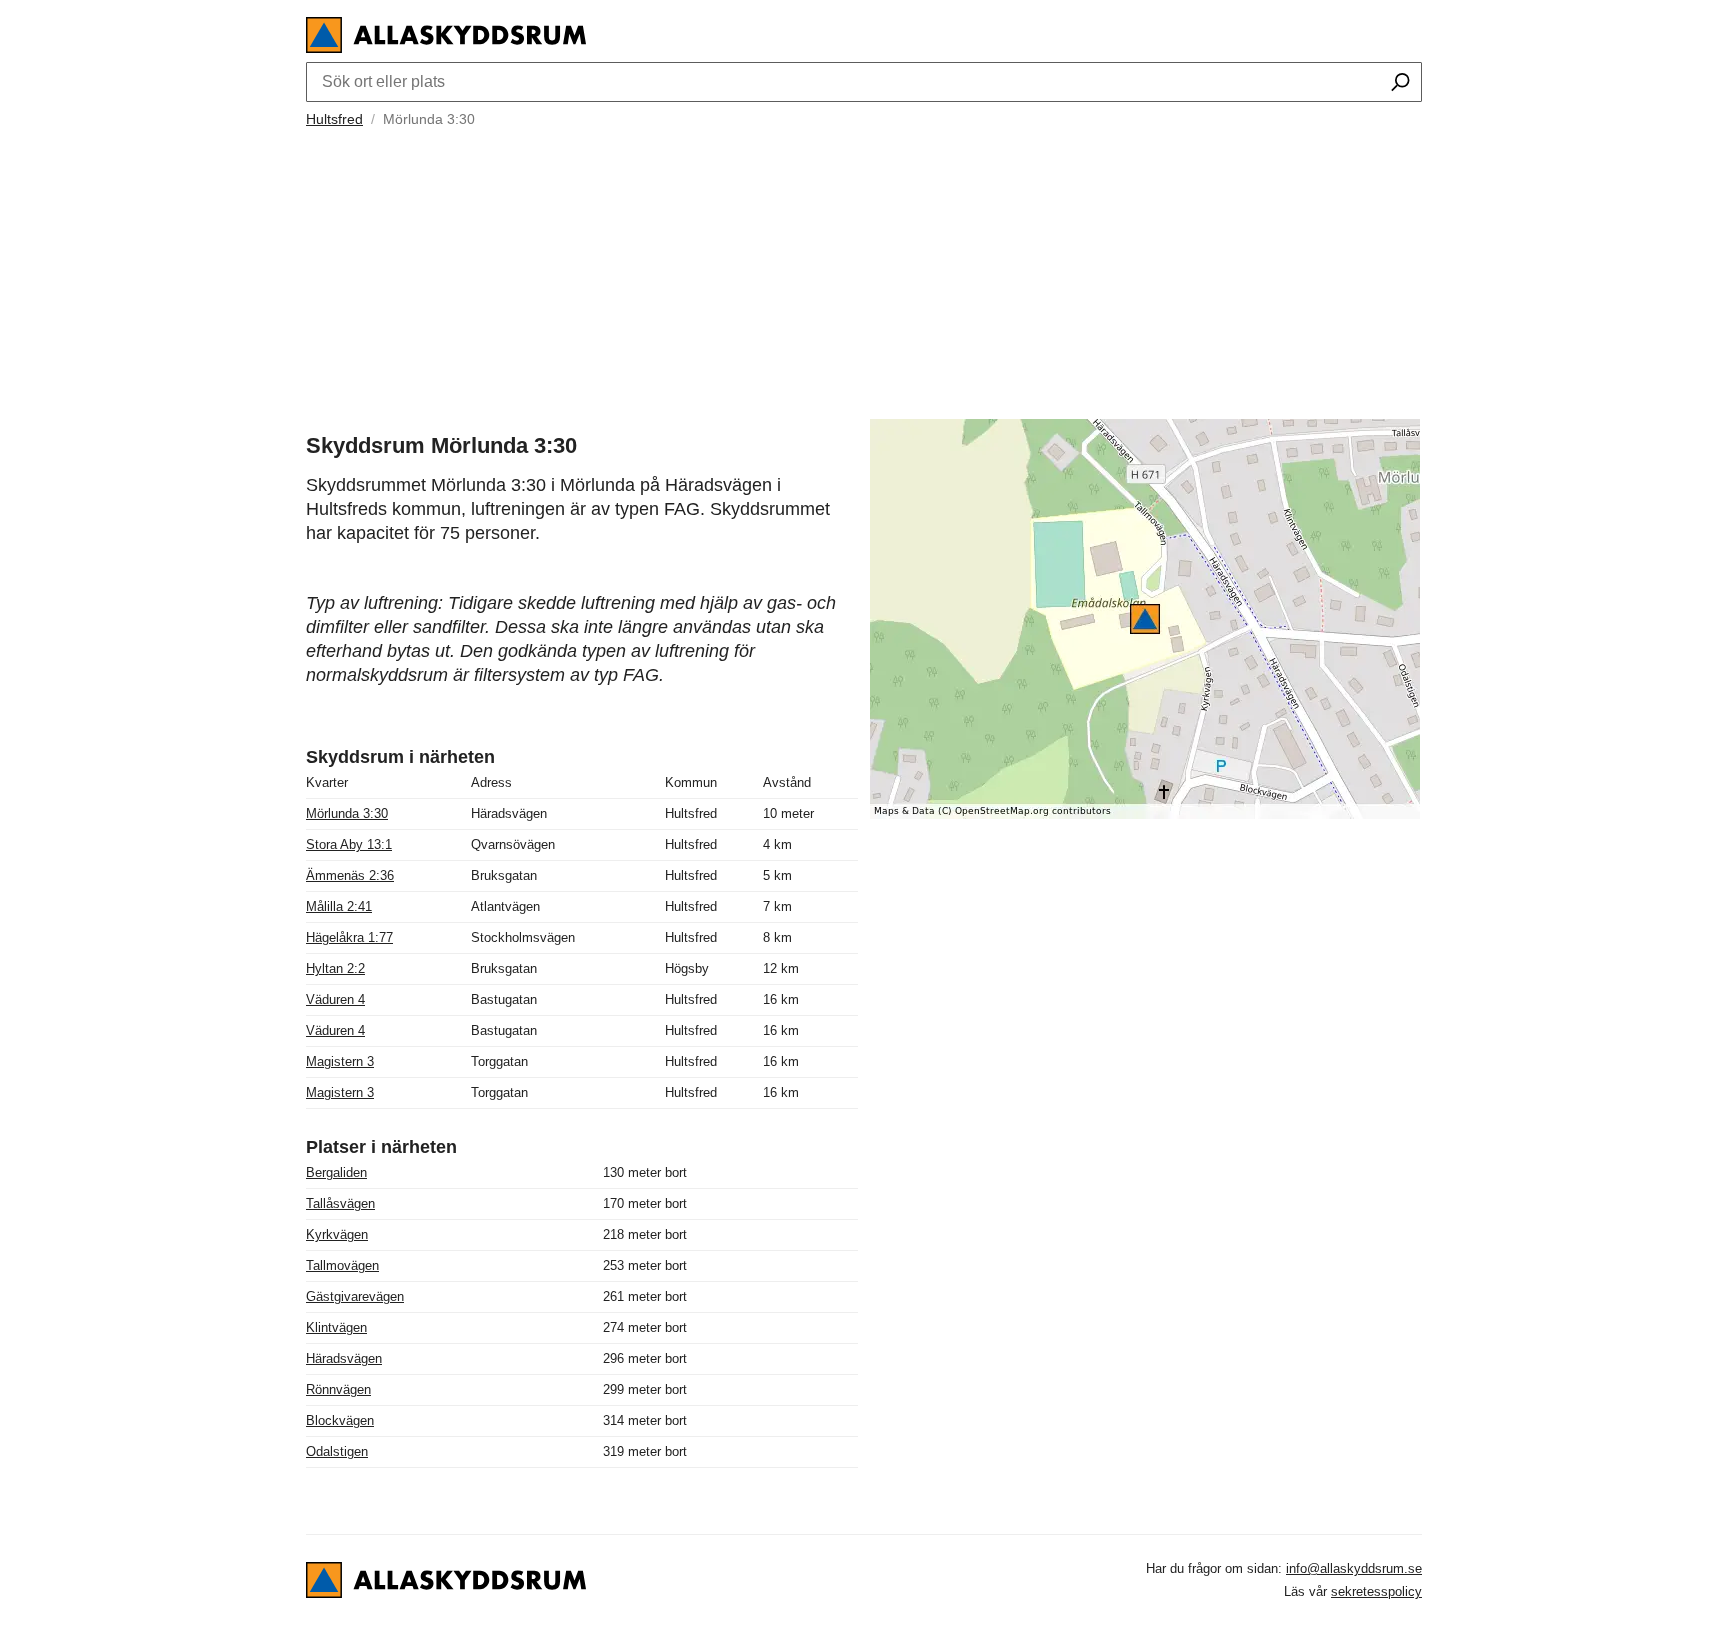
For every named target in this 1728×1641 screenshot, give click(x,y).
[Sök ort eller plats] (1400, 84)
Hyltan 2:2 (335, 968)
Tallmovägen (342, 1265)
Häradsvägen (344, 1358)
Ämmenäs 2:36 (350, 875)
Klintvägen (336, 1327)
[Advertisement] (864, 271)
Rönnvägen (338, 1389)
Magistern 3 (340, 1061)
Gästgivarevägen (355, 1296)
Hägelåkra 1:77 (349, 937)
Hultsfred (334, 119)
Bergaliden (336, 1172)
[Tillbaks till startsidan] (446, 47)
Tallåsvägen (340, 1203)
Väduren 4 (335, 999)
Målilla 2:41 (339, 906)
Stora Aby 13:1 (349, 844)
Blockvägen (340, 1420)
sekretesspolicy (1376, 1591)
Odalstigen (337, 1451)
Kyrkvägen (337, 1234)
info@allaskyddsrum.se (1354, 1568)
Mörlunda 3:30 (347, 813)
